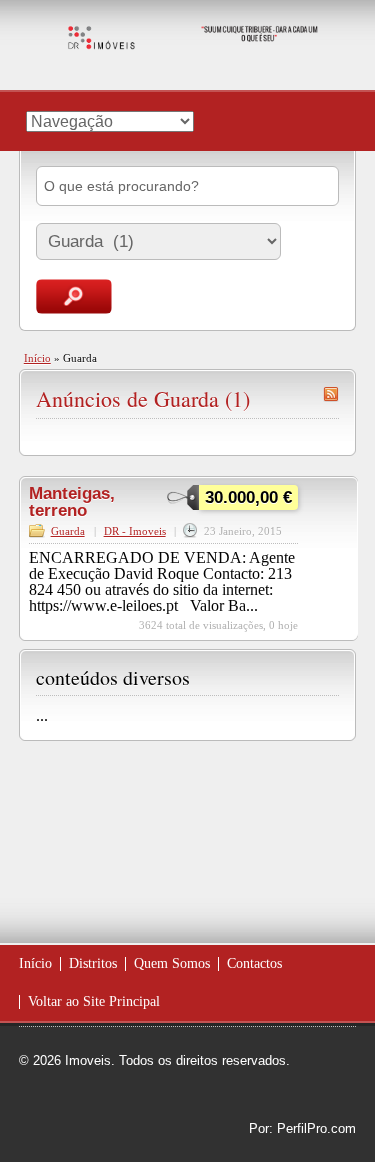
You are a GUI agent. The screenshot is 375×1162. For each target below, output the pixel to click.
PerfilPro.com (316, 1128)
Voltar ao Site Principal (94, 1001)
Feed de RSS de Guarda (331, 394)
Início (37, 358)
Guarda (68, 531)
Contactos (254, 963)
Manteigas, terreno (72, 502)
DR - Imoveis (135, 531)
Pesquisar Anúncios (74, 296)
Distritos (93, 963)
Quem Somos (172, 963)
